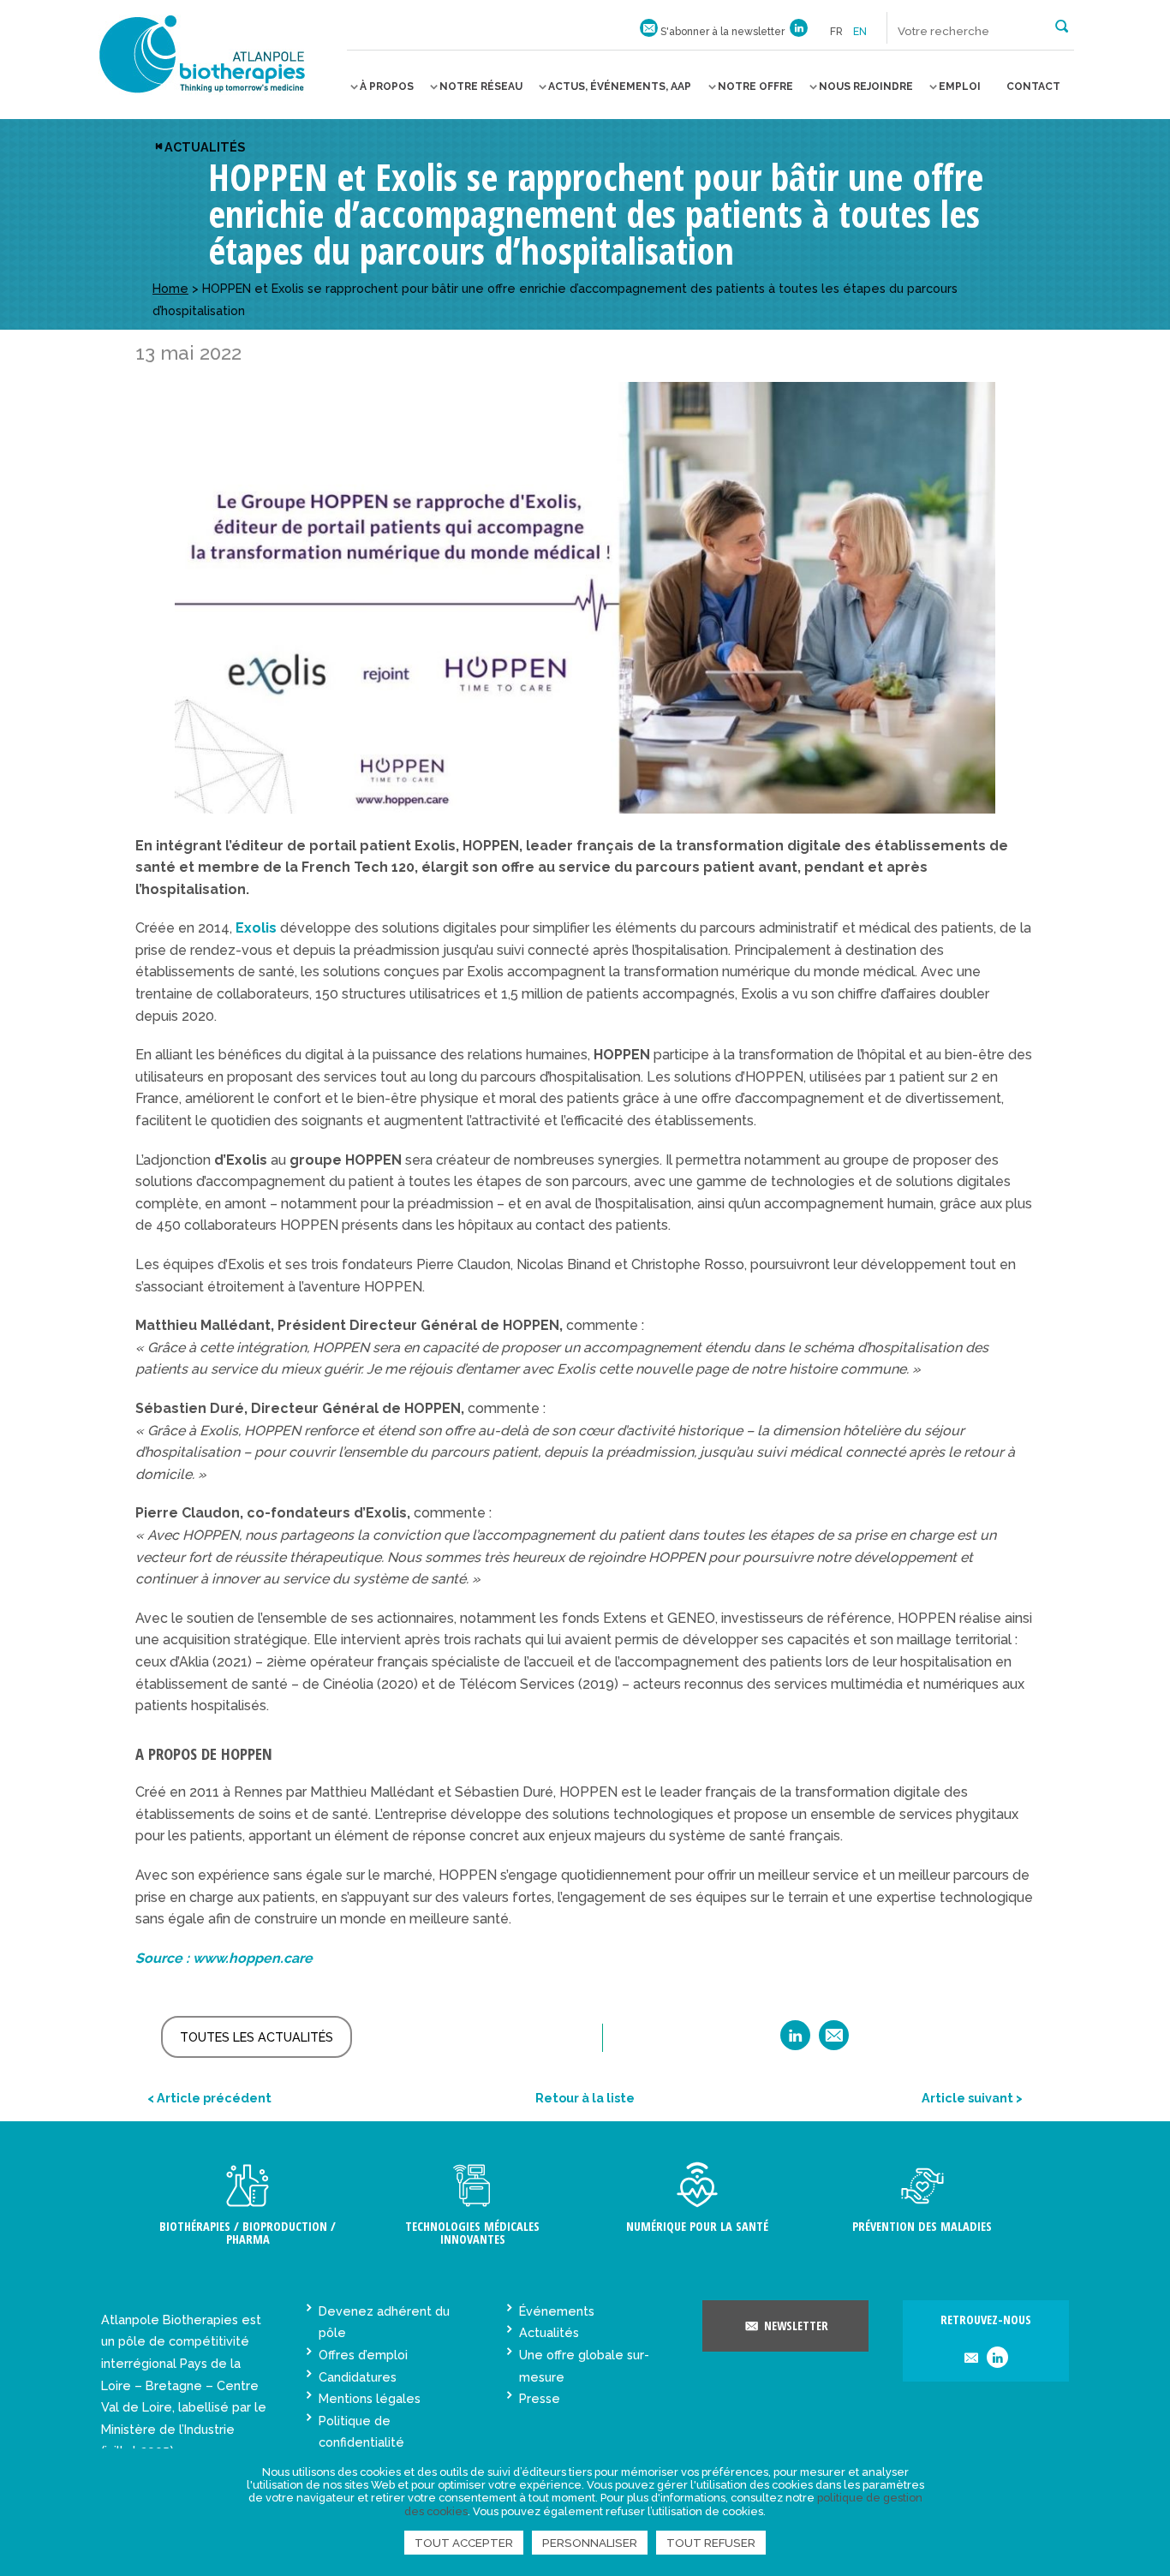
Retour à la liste (585, 2098)
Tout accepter (464, 2543)
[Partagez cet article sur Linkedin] (795, 2041)
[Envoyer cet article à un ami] (834, 2041)
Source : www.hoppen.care (224, 1958)
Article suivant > (972, 2098)
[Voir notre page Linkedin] (799, 32)
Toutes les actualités (257, 2037)
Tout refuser (711, 2543)
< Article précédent (209, 2098)
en (860, 32)
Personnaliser (590, 2543)
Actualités (205, 147)
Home (170, 288)
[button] (1062, 25)
